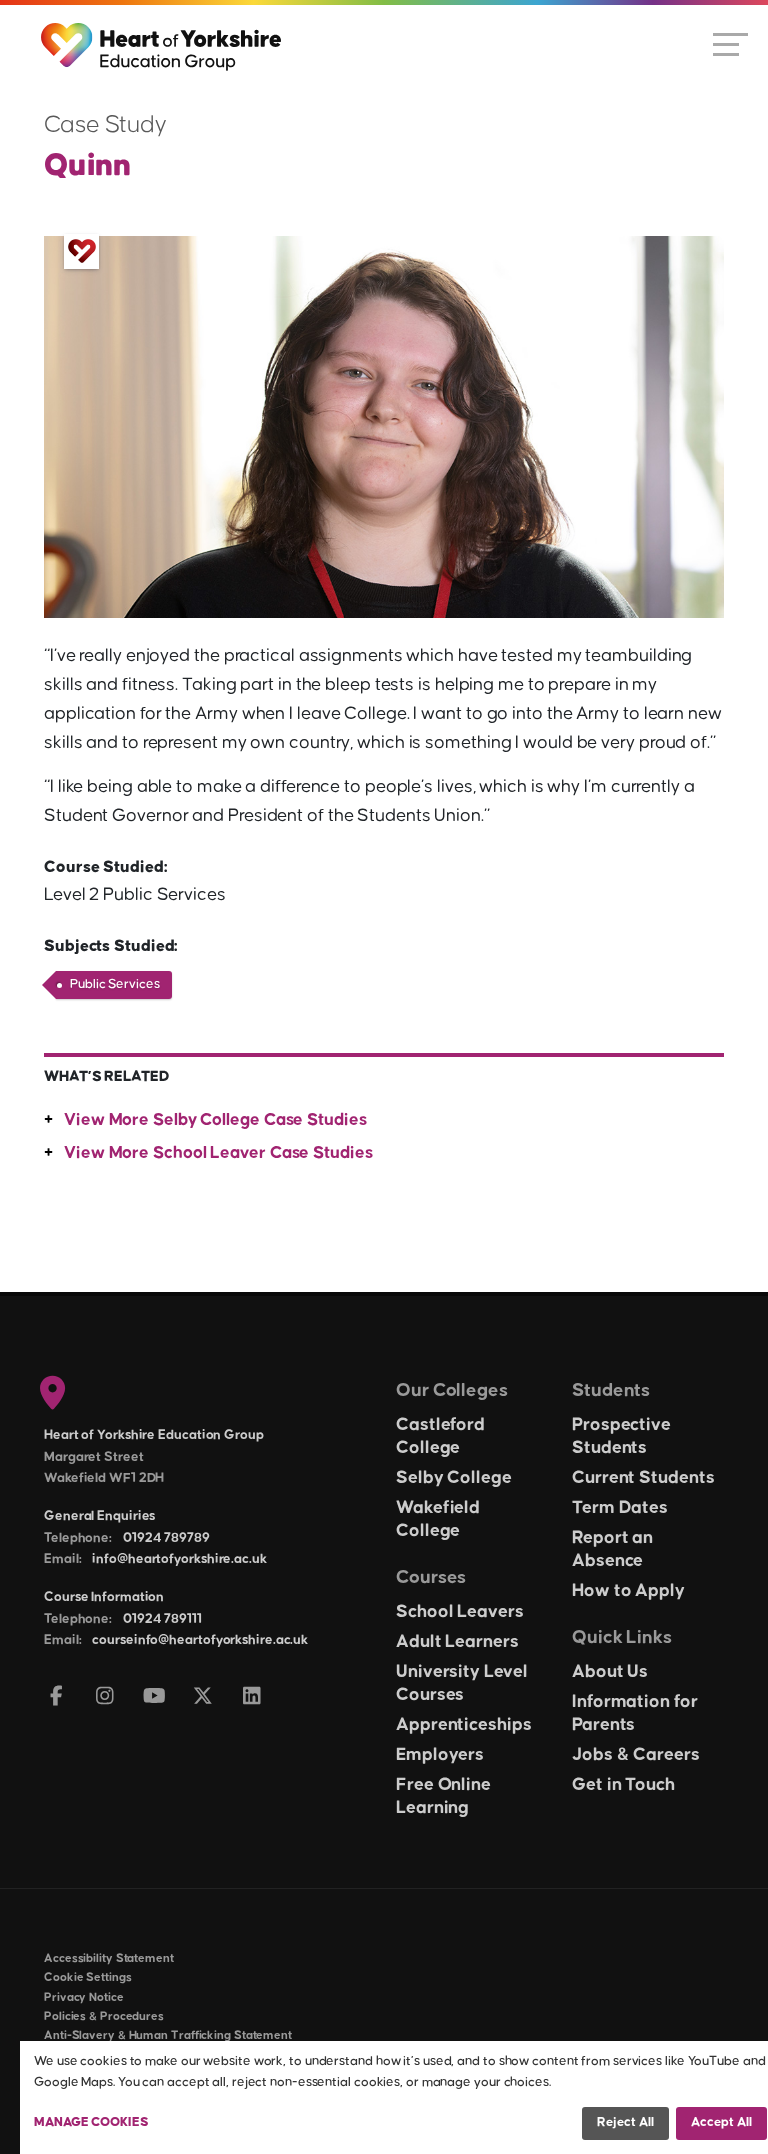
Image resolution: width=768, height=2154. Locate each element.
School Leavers (460, 1612)
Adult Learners (457, 1642)
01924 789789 (166, 1538)
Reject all (625, 2122)
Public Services (115, 984)
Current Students (643, 1478)
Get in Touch (623, 1785)
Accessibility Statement (109, 1958)
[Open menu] (730, 43)
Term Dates (620, 1508)
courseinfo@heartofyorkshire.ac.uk (200, 1640)
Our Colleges (452, 1390)
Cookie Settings (88, 1977)
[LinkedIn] (252, 1697)
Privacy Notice (84, 1997)
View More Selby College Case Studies (215, 1120)
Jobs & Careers (636, 1755)
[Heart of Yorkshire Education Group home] (162, 37)
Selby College (454, 1478)
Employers (440, 1755)
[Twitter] (203, 1697)
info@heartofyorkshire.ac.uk (179, 1559)
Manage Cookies (91, 2122)
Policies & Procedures (104, 2016)
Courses (431, 1577)
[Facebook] (56, 1697)
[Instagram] (105, 1697)
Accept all (721, 2122)
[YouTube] (154, 1697)
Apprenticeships (464, 1725)
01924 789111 (162, 1619)
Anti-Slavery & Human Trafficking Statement (168, 2035)
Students (611, 1390)
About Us (610, 1672)
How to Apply (628, 1591)
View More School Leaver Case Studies (218, 1153)
